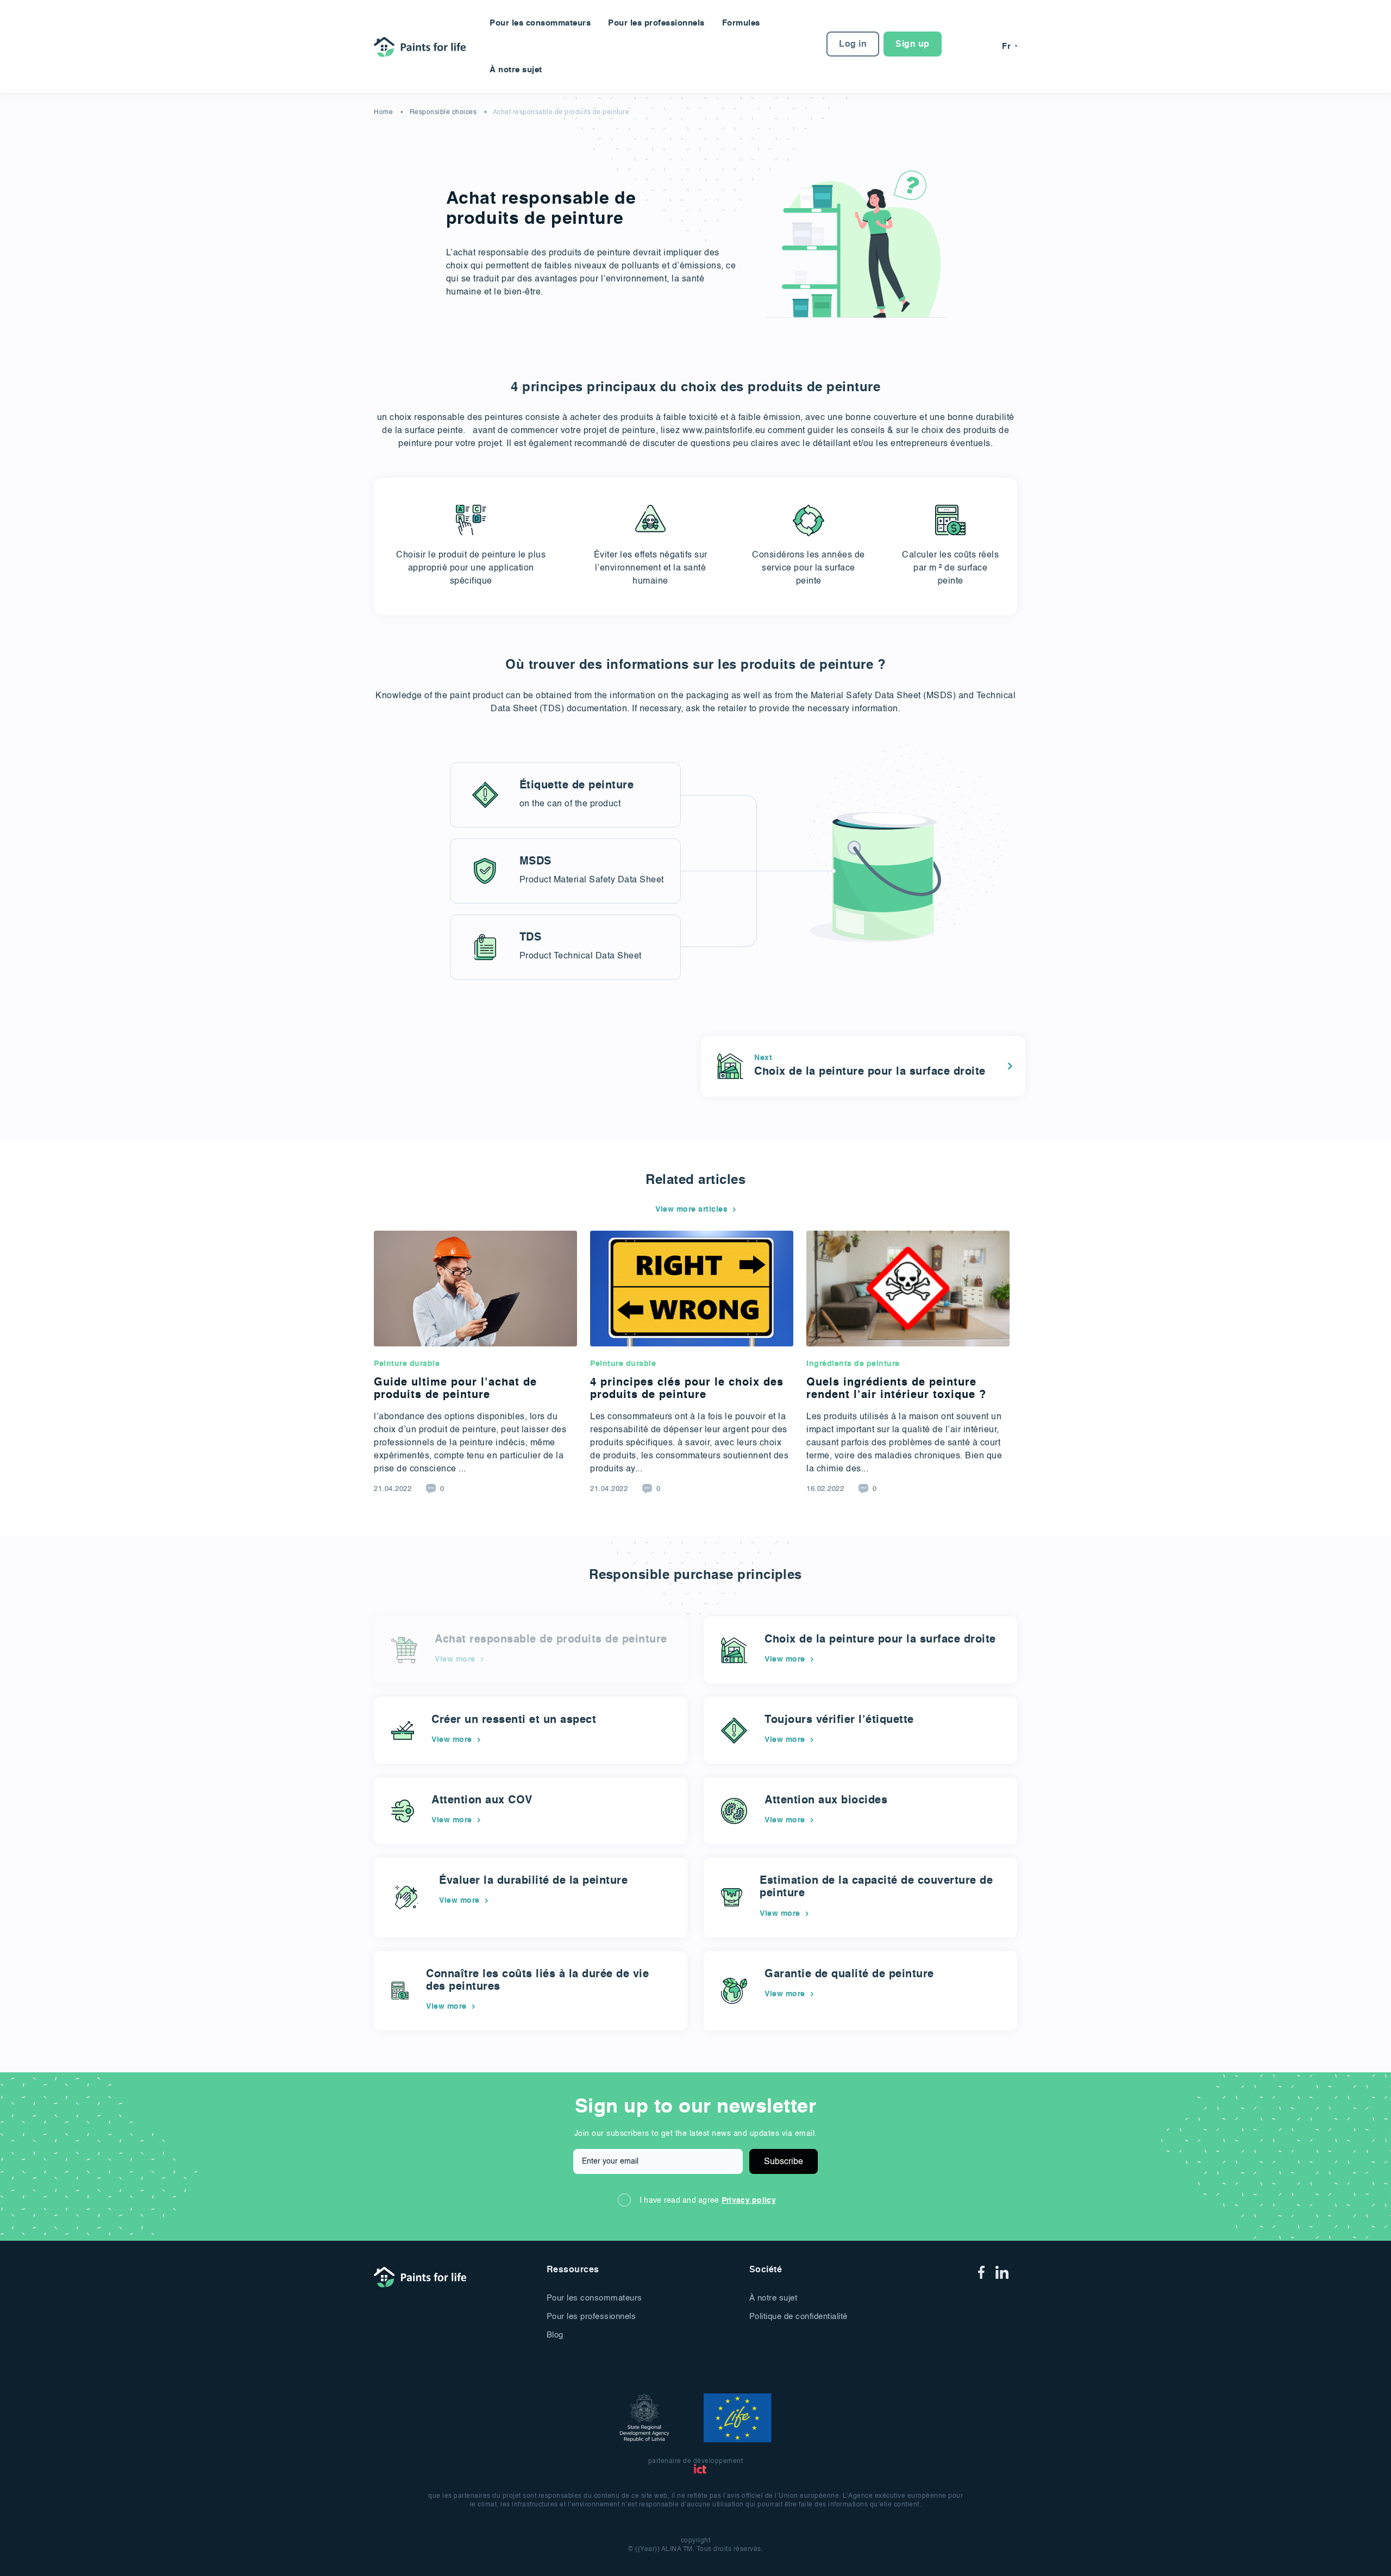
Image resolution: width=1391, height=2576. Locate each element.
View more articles (691, 1209)
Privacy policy (749, 2201)
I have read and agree (708, 2201)
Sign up (913, 45)
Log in (853, 45)
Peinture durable (407, 1364)
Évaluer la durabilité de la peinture (533, 1881)
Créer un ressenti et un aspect (514, 1720)
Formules (741, 23)
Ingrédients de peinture (853, 1364)
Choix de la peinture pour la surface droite (880, 1640)
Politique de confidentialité (798, 2317)
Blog (555, 2335)
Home (383, 112)
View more (785, 1659)
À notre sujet (516, 70)
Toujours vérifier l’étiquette (839, 1720)
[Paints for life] (423, 46)
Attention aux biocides (826, 1801)
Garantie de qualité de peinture (849, 1975)
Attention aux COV (482, 1801)
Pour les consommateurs (540, 23)
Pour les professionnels (656, 23)
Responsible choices (443, 112)
